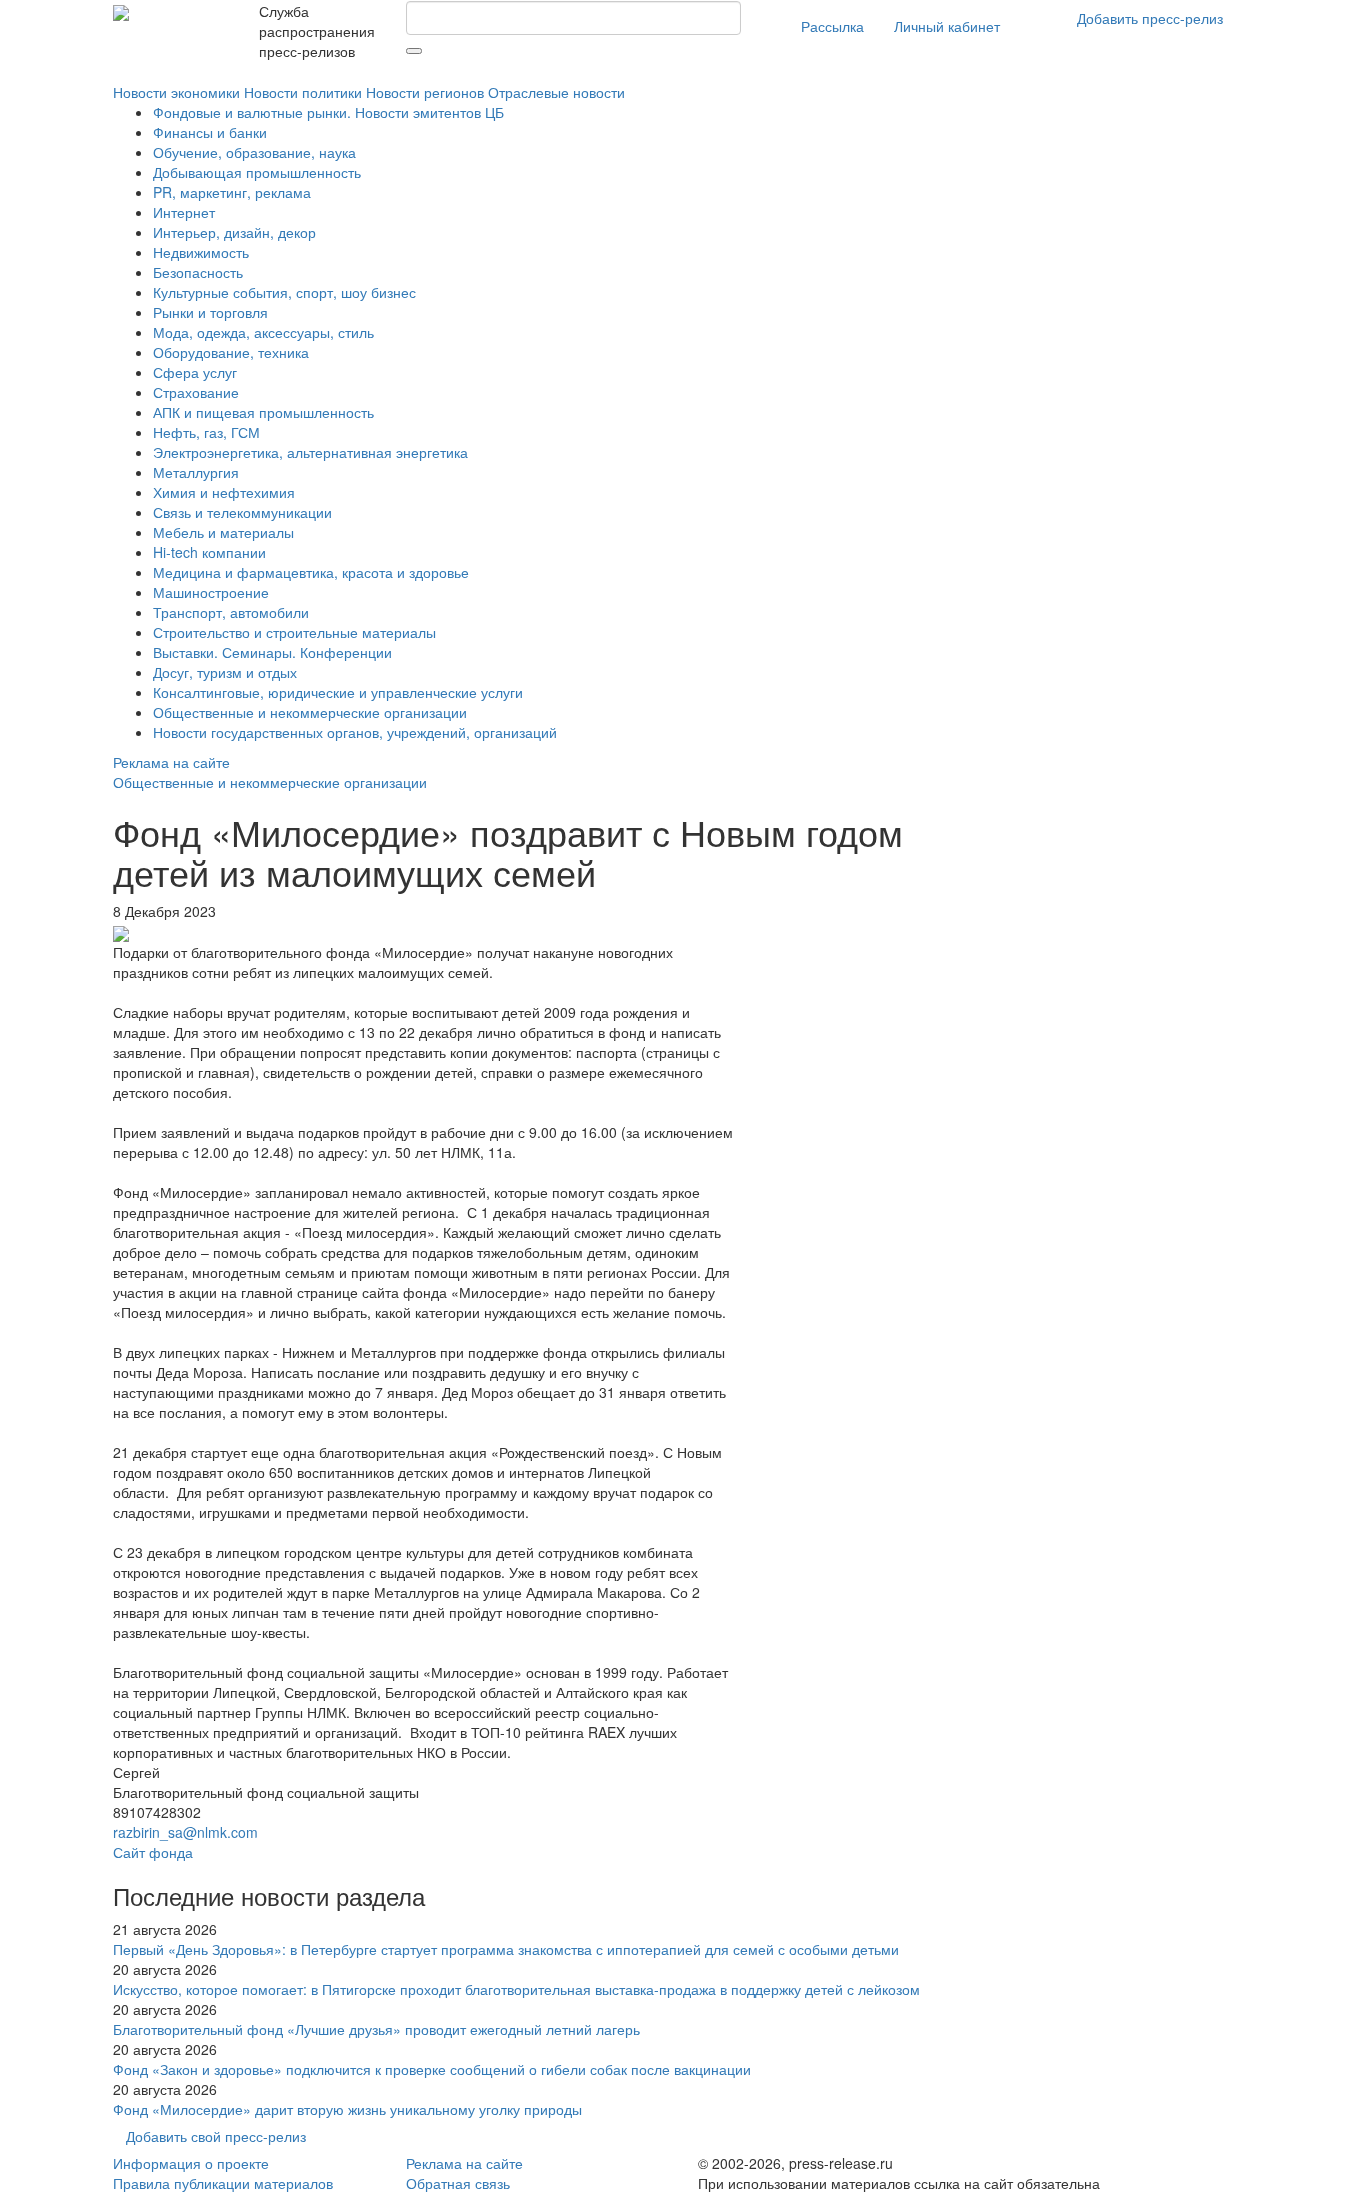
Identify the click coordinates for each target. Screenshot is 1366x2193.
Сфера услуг (195, 372)
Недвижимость (201, 252)
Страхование (196, 392)
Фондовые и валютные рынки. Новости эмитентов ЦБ (328, 112)
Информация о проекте (191, 2163)
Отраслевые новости (556, 92)
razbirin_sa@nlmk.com (185, 1832)
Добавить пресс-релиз (1150, 18)
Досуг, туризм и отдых (225, 672)
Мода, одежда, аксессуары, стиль (263, 332)
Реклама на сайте (171, 762)
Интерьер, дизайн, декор (234, 232)
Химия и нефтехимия (224, 492)
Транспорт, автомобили (231, 612)
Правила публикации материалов (223, 2183)
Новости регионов (425, 92)
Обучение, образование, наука (254, 152)
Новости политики (303, 92)
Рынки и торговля (210, 312)
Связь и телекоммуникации (242, 512)
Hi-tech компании (209, 552)
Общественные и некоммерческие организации (310, 712)
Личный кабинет (947, 26)
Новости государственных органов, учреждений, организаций (355, 732)
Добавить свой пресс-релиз (216, 2136)
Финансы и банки (210, 132)
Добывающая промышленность (257, 172)
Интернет (184, 212)
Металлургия (196, 472)
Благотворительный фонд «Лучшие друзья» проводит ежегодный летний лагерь (376, 2029)
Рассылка (832, 26)
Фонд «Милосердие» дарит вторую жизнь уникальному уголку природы (347, 2109)
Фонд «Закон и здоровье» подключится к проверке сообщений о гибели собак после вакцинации (432, 2069)
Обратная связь (458, 2183)
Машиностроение (211, 592)
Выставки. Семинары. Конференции (272, 652)
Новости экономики (176, 92)
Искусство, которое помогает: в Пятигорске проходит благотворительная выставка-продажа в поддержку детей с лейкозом (516, 1989)
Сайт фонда (153, 1852)
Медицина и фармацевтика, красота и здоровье (311, 572)
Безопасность (198, 272)
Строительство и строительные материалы (294, 632)
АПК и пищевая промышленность (263, 412)
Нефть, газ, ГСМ (206, 432)
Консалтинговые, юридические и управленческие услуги (338, 692)
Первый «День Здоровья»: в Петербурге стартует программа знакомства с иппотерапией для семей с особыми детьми (506, 1949)
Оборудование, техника (231, 352)
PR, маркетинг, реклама (232, 192)
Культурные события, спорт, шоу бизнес (284, 292)
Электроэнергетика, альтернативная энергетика (310, 452)
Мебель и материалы (223, 532)
